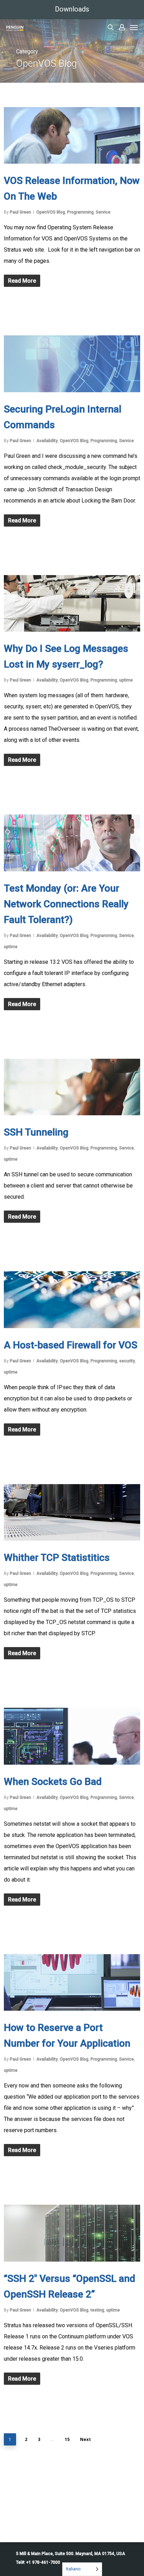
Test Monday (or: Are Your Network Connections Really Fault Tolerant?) (66, 904)
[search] (110, 27)
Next (85, 2439)
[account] (122, 27)
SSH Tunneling (36, 1132)
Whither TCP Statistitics (57, 1558)
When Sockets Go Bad (53, 1782)
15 (67, 2439)
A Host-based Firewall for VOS (71, 1345)
